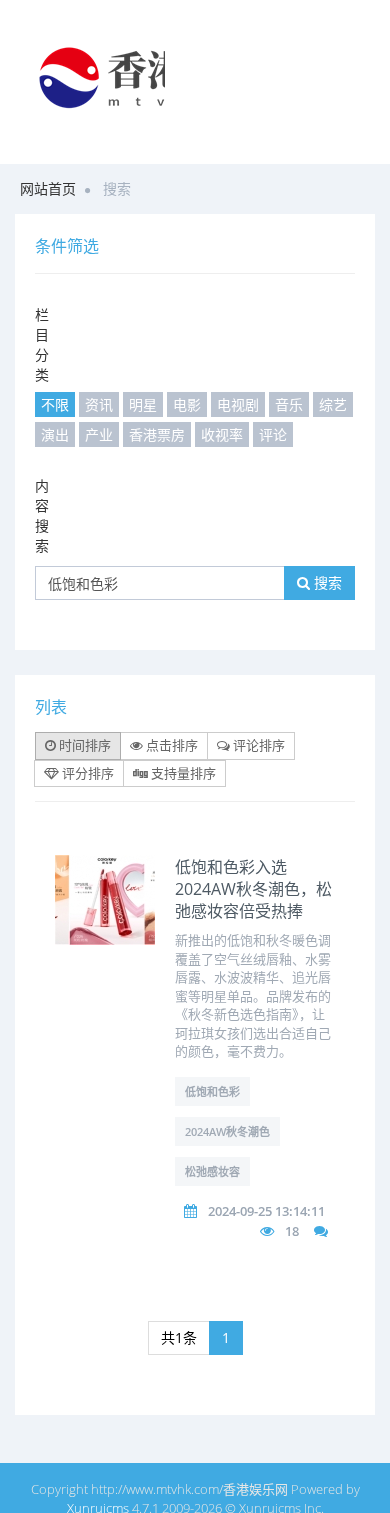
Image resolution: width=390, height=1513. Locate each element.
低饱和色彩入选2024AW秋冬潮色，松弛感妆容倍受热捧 (253, 889)
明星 (143, 404)
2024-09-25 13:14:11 (266, 1211)
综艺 (333, 404)
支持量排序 (182, 773)
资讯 (99, 404)
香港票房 (157, 434)
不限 (55, 404)
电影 (187, 404)
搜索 (326, 582)
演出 (55, 434)
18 (292, 1231)
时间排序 (83, 745)
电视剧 (238, 404)
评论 (273, 434)
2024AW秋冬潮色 (227, 1131)
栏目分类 (42, 344)
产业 (99, 434)
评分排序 (86, 773)
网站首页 (48, 188)
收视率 (222, 434)
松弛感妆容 (212, 1171)
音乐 (289, 404)
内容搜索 (42, 515)
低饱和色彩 (212, 1091)
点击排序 (170, 745)
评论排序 (257, 745)
